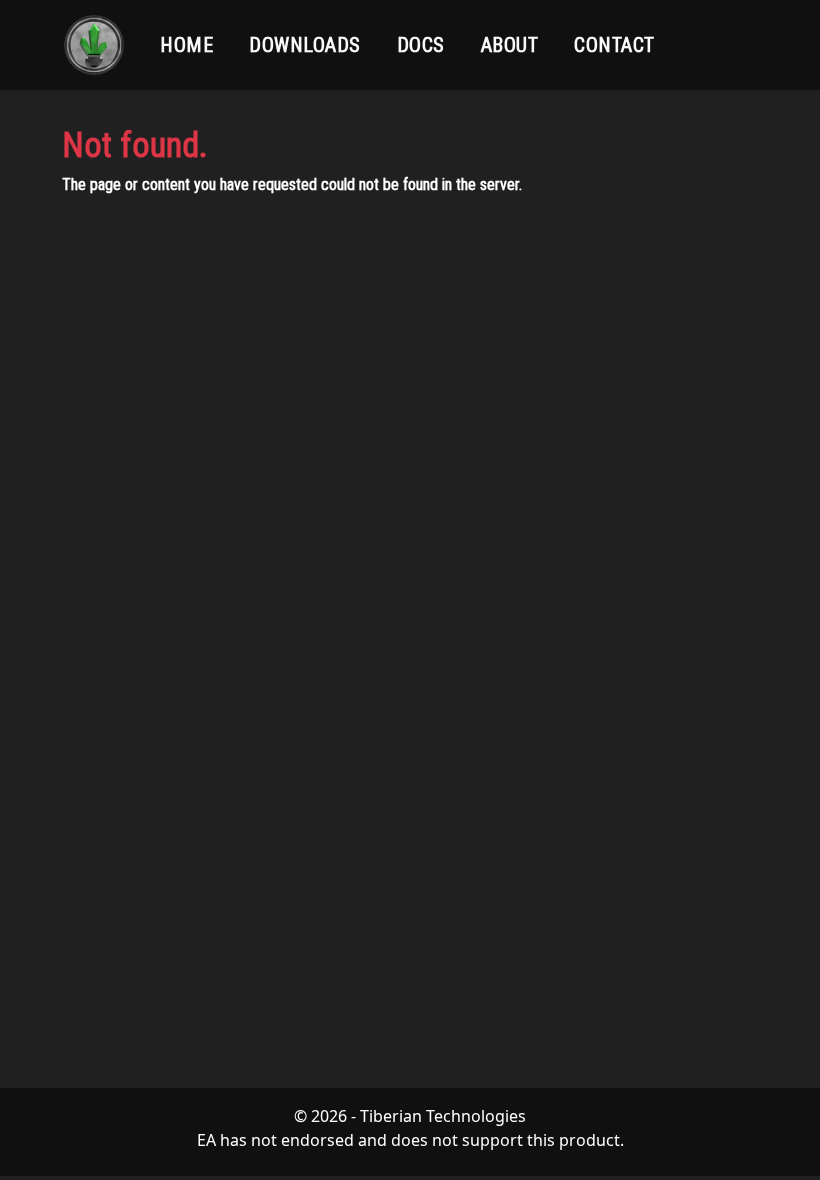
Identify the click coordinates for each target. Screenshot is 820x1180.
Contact (614, 45)
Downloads (305, 45)
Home (186, 45)
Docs (421, 45)
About (510, 45)
